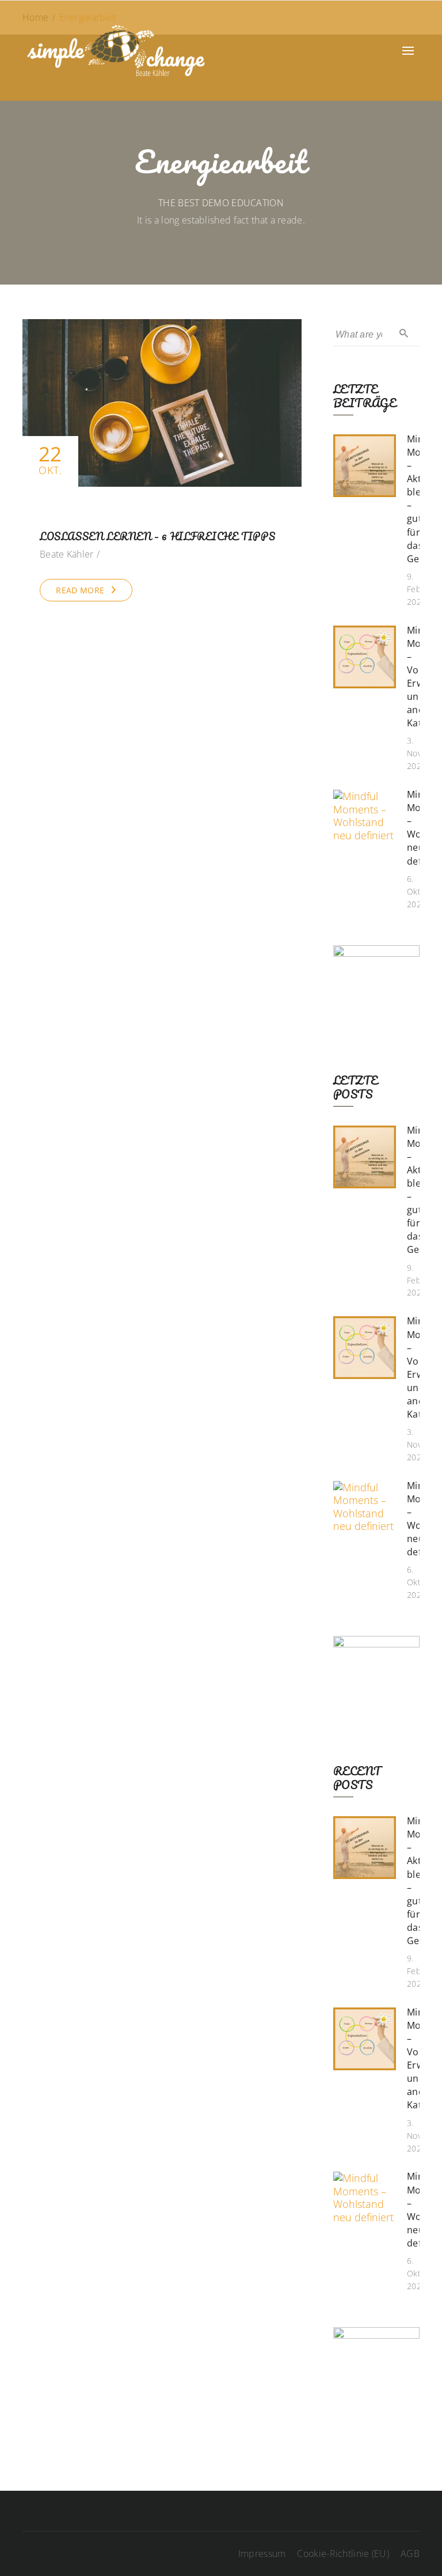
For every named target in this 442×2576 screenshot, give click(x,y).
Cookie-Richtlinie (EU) (343, 2554)
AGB (410, 2554)
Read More (80, 590)
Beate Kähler (67, 554)
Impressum (262, 2554)
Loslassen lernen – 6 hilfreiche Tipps (157, 536)
